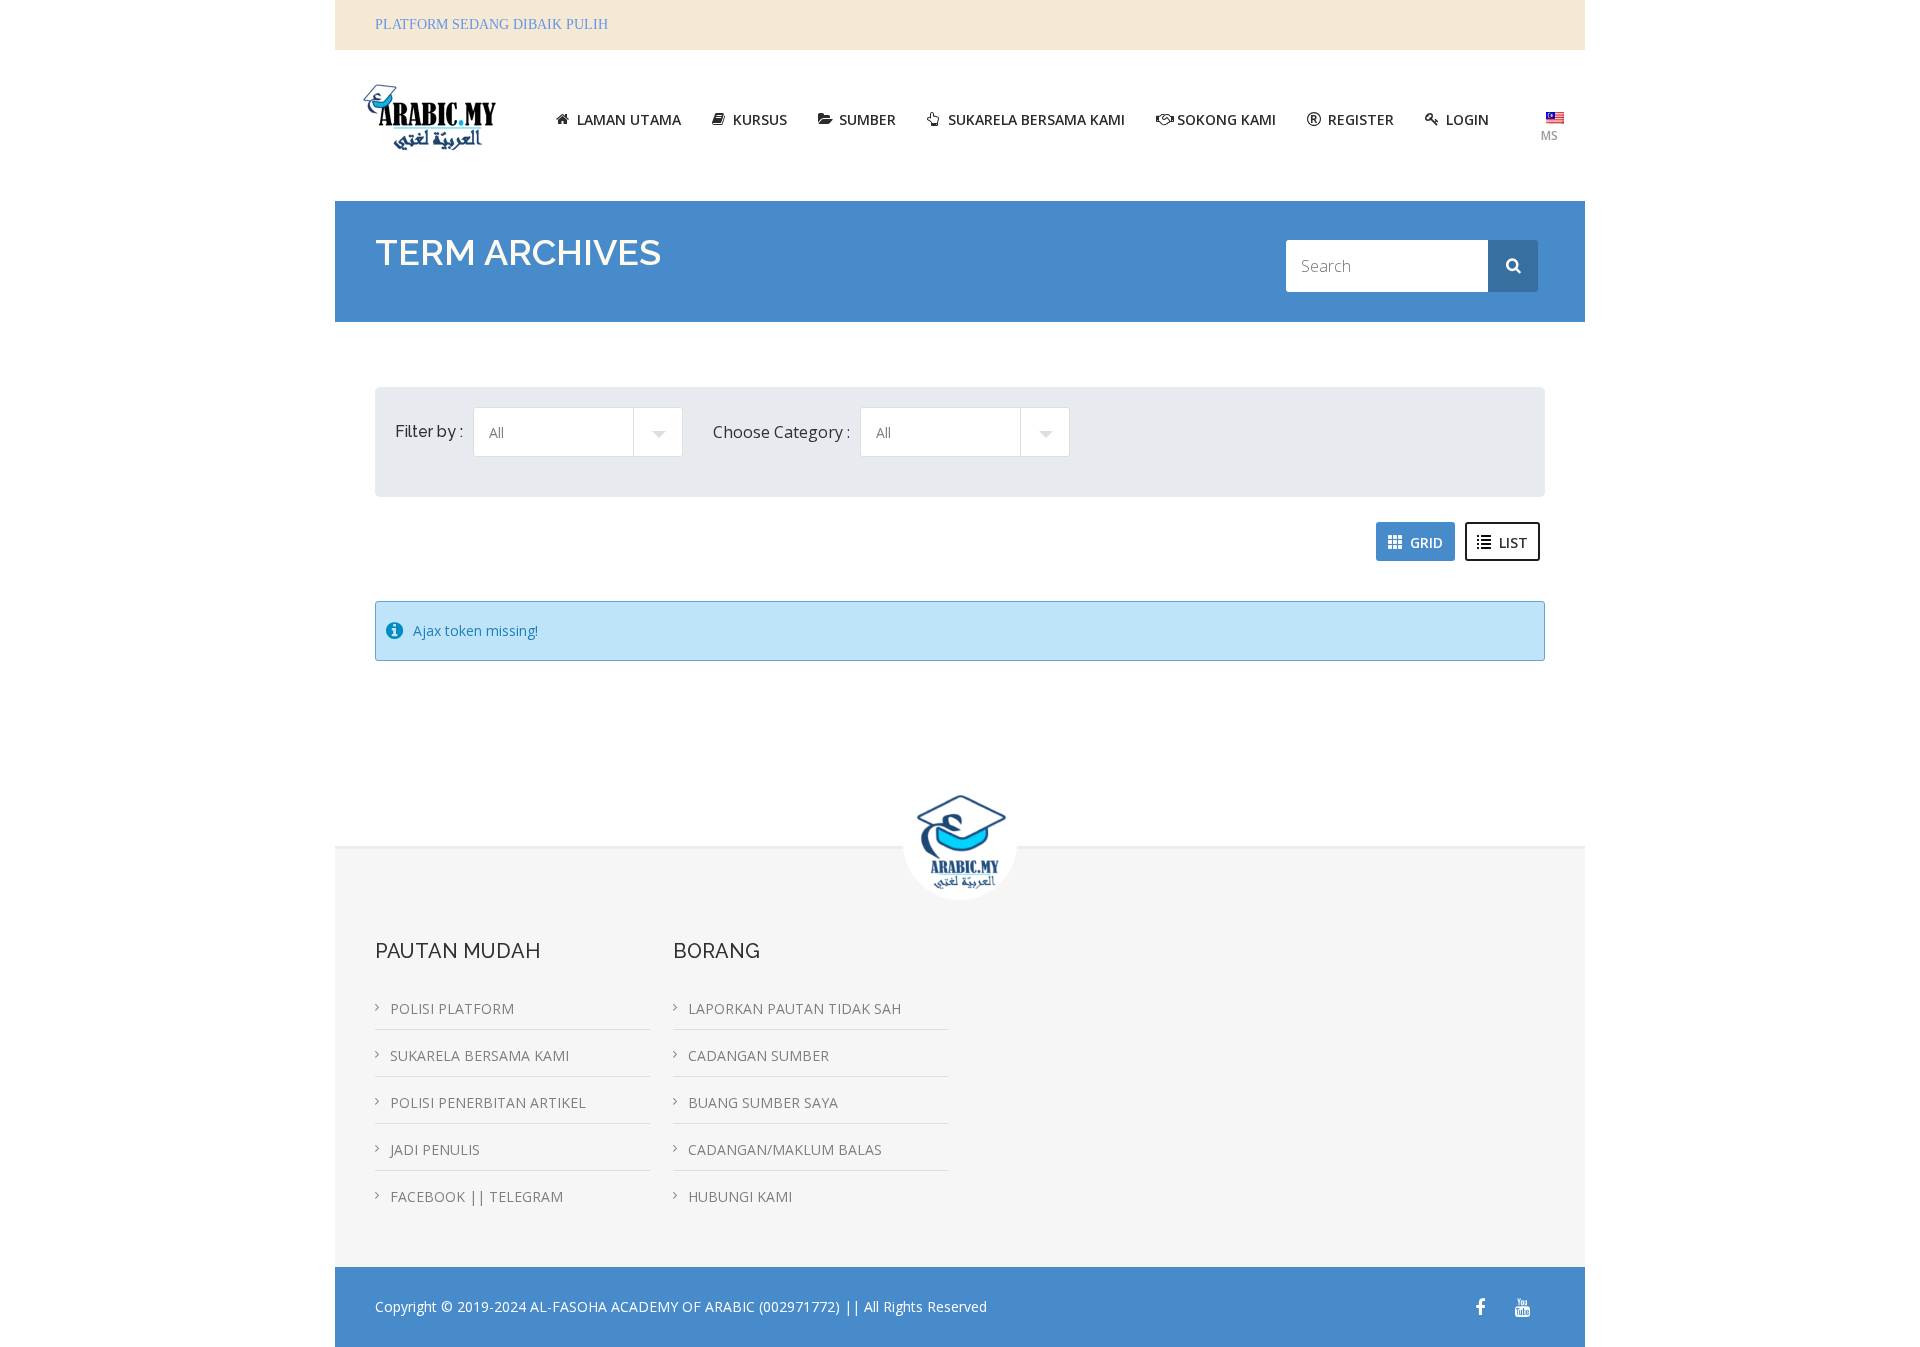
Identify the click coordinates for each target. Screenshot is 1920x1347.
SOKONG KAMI (1226, 119)
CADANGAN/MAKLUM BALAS (785, 1149)
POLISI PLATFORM (452, 1008)
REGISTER (1361, 119)
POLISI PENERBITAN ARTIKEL (488, 1102)
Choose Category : (781, 432)
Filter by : (429, 431)
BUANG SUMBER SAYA (763, 1102)
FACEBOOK (429, 1196)
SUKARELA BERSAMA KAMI (1036, 119)
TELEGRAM (526, 1196)
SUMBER (867, 119)
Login (1467, 119)
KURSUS (760, 119)
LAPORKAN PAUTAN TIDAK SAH (794, 1008)
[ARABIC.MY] (430, 114)
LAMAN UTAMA (629, 119)
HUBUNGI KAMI (740, 1196)
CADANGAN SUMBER (758, 1055)
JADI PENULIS (435, 1149)
